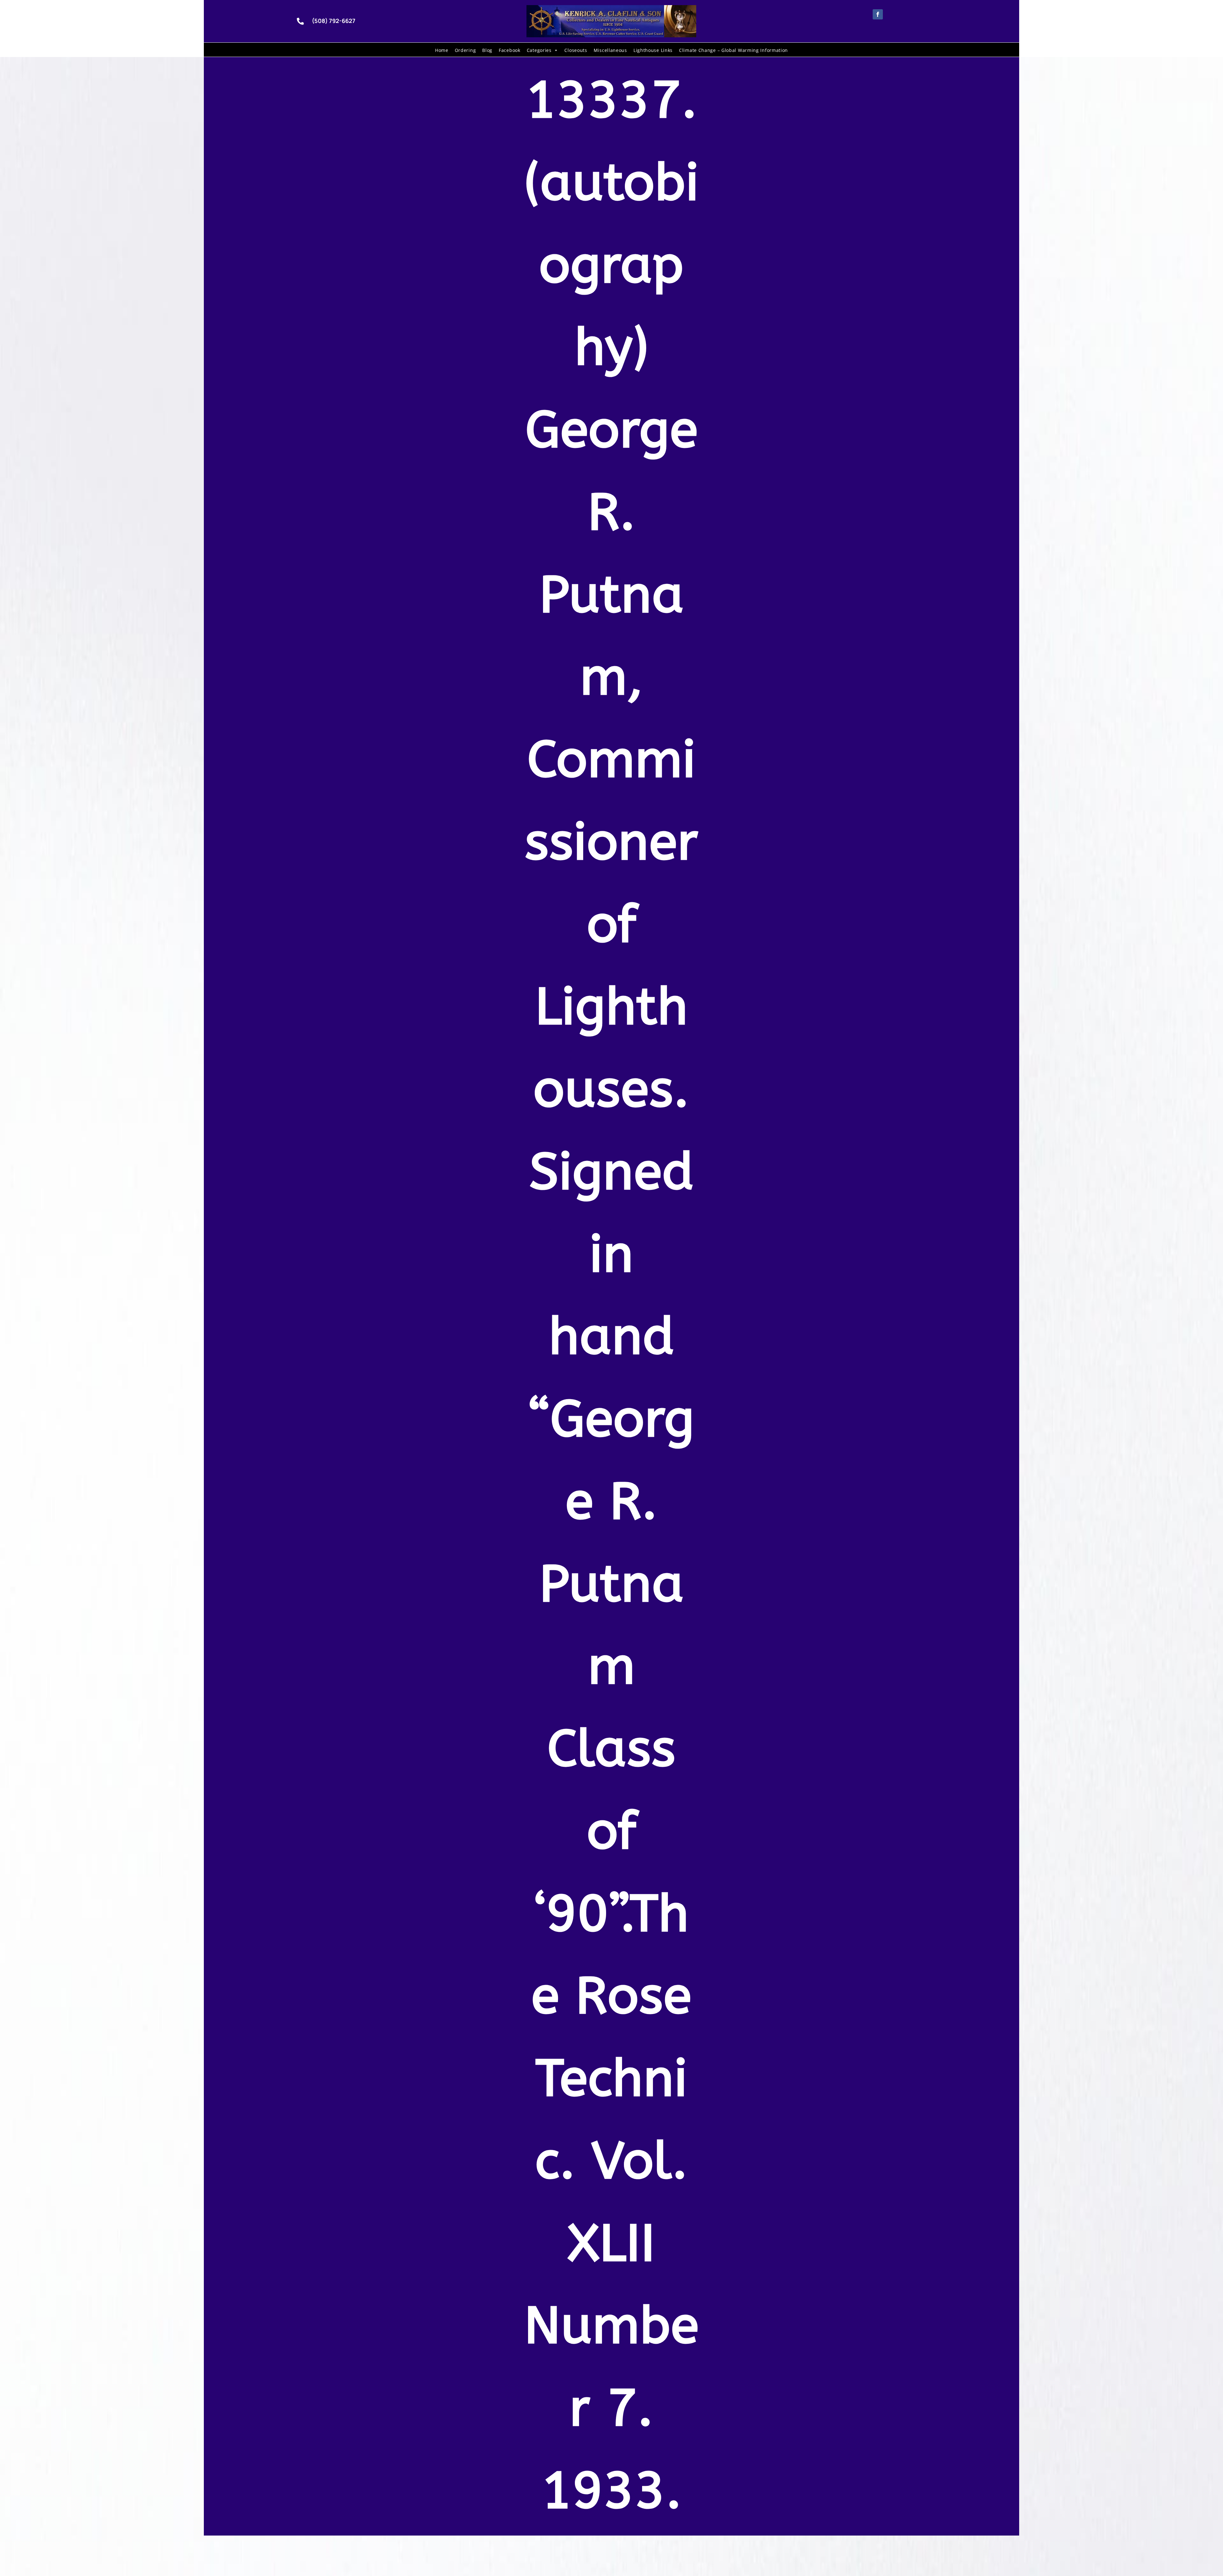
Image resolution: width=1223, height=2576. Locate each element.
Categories (539, 50)
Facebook (510, 50)
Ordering (465, 50)
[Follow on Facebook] (878, 14)
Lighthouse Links (653, 50)
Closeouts (576, 50)
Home (442, 50)
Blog (487, 50)
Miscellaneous (610, 50)
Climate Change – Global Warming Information (733, 50)
